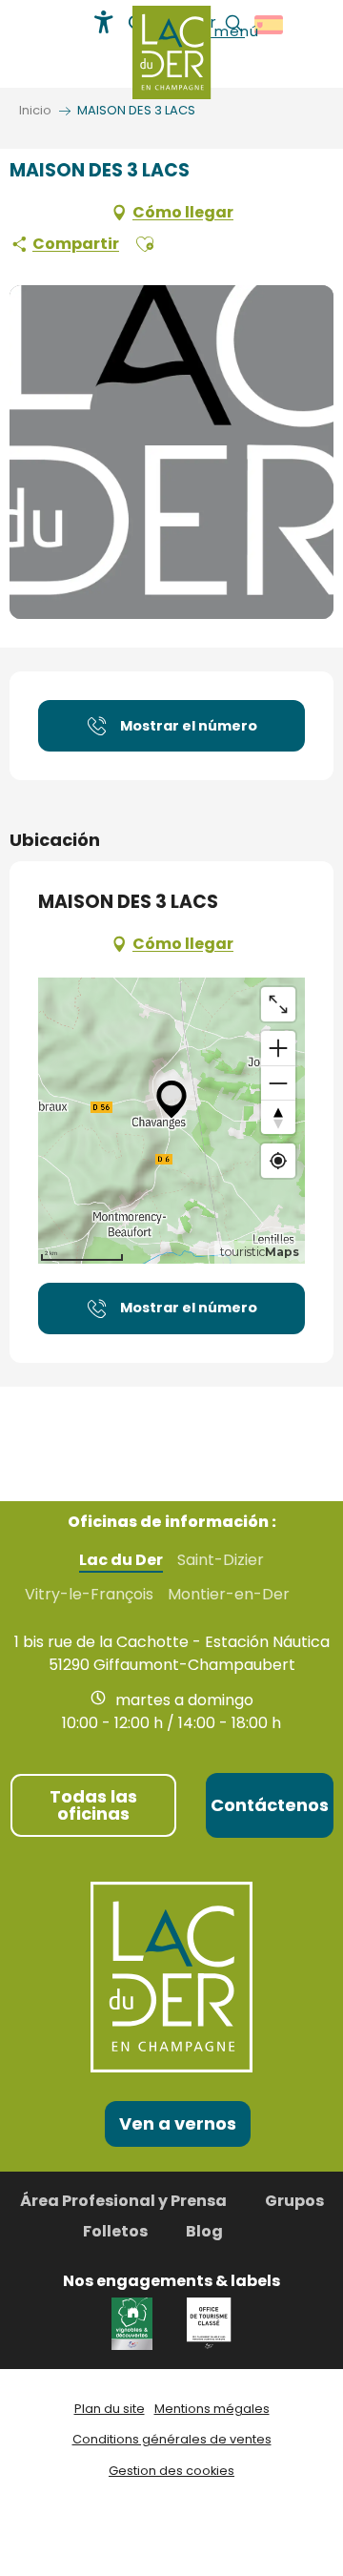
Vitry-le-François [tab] (89, 1595)
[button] (145, 244)
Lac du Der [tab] (121, 1560)
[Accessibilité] (104, 22)
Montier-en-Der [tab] (229, 1595)
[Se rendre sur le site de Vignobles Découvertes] (135, 2323)
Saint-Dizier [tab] (221, 1560)
